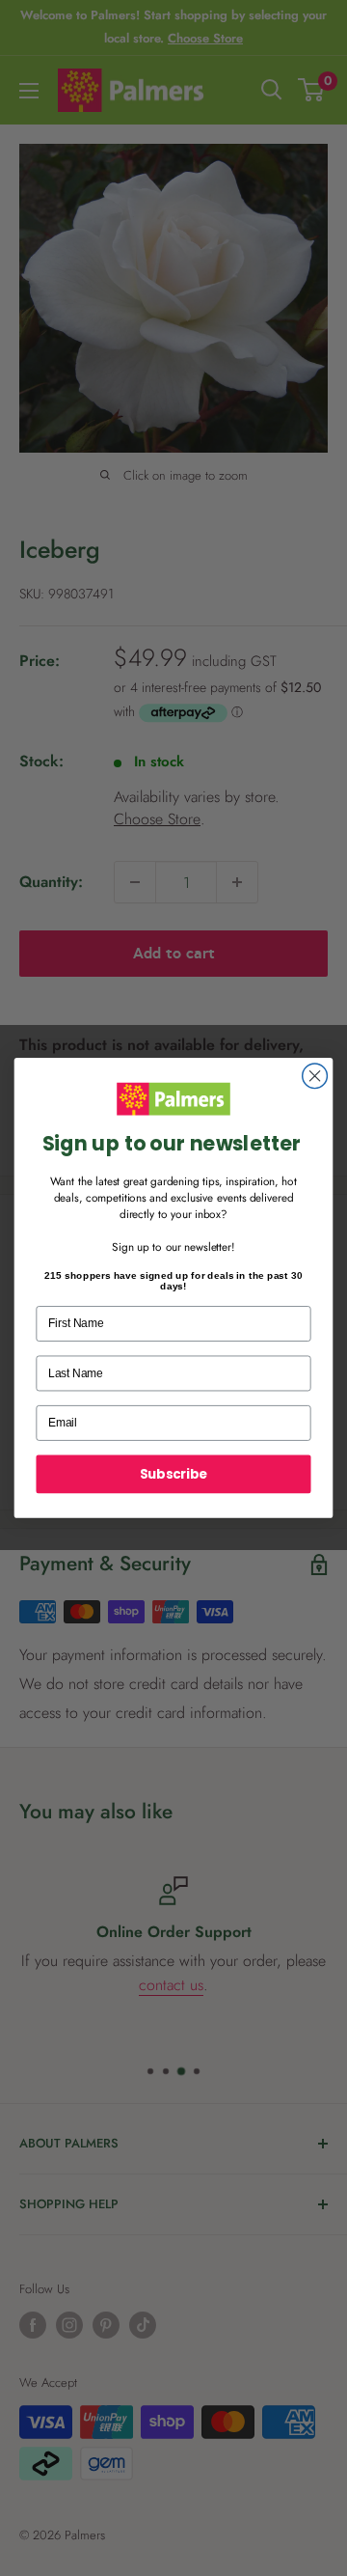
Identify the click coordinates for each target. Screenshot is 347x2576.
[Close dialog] (315, 1076)
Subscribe (173, 1474)
